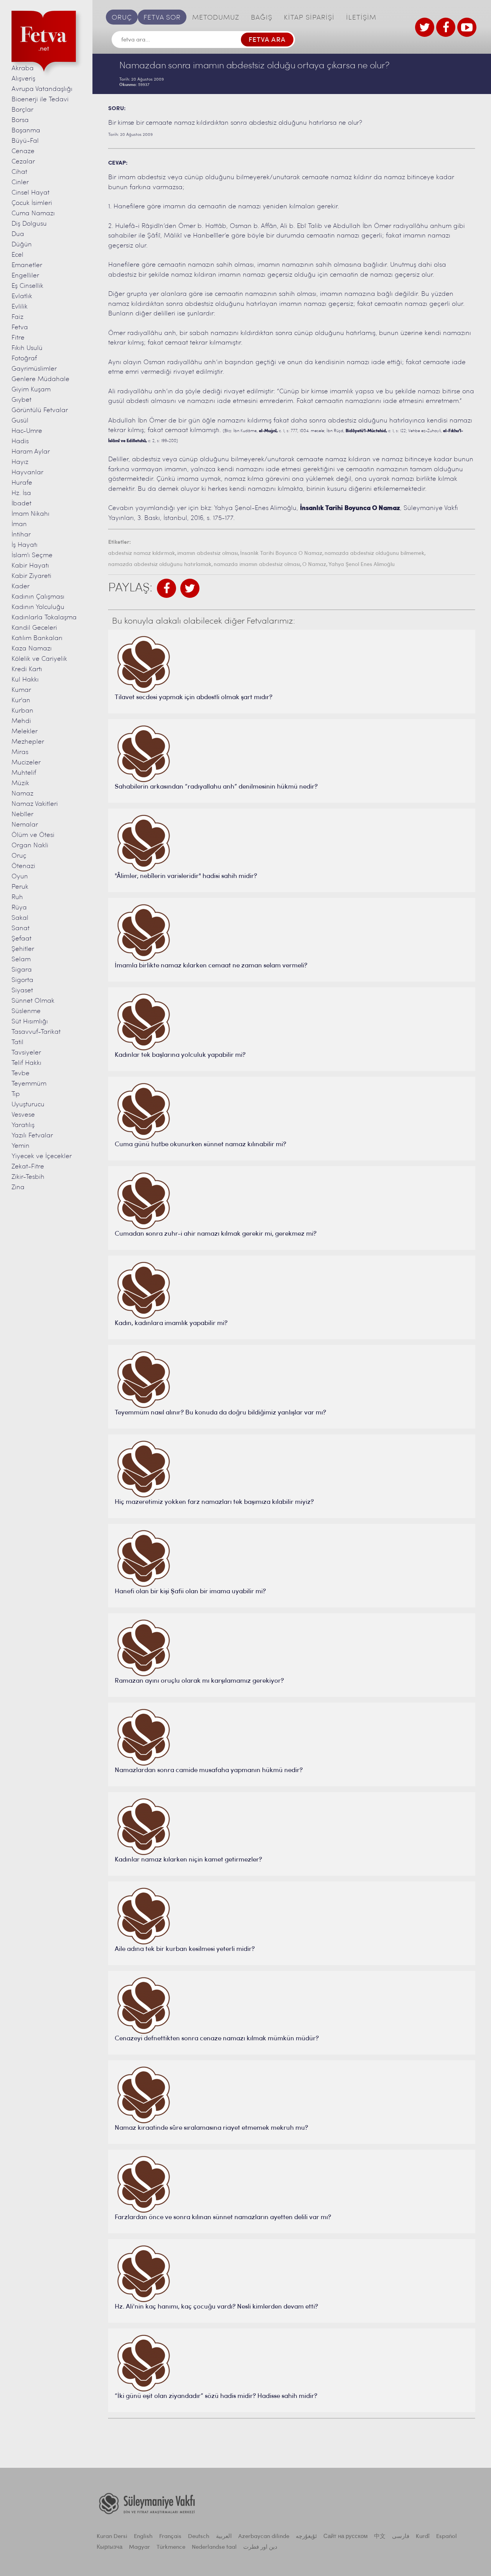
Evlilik (20, 307)
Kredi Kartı (27, 669)
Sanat (21, 928)
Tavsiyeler (26, 1053)
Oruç (19, 856)
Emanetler (27, 265)
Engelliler (25, 276)
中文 (380, 2537)
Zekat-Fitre (28, 1167)
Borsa (20, 120)
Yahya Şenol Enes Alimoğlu (362, 565)
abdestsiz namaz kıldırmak (142, 554)
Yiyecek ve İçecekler (42, 1156)
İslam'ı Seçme (32, 555)
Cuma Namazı (33, 214)
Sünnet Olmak (33, 1001)
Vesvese (23, 1115)
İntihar (21, 535)
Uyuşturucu (28, 1105)
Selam (21, 960)
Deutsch (199, 2537)
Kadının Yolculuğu (38, 607)
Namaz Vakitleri (35, 804)
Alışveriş (23, 79)
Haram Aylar (31, 452)
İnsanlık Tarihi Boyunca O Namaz (281, 554)
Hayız (20, 462)
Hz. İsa (21, 493)
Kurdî (423, 2537)
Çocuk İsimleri (32, 203)
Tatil (17, 1042)
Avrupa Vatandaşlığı (42, 89)
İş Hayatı (25, 545)
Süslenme (26, 1011)
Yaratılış (23, 1125)
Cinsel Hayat (30, 193)
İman (19, 524)
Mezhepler (28, 742)
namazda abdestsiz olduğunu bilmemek (374, 554)
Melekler (25, 732)
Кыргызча (110, 2547)
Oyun (20, 877)
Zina (18, 1187)
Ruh (17, 897)
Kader (21, 587)
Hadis (20, 441)
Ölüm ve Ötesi (33, 835)
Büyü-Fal (25, 141)
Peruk (20, 887)
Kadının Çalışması (38, 597)
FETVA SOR (162, 18)
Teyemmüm (29, 1084)
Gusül (20, 421)
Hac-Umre (27, 431)
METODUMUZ (216, 18)
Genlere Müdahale (40, 379)
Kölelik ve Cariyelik (39, 659)
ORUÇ (122, 18)
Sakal (20, 918)
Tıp (16, 1094)
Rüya (19, 908)
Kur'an (21, 701)
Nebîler (22, 814)
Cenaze (23, 151)
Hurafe (22, 483)
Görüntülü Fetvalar (40, 410)
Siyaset (22, 991)
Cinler (20, 182)
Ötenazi (23, 866)
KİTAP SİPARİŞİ (309, 18)
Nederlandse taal (214, 2547)
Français (170, 2537)
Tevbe (21, 1073)
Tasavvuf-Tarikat (36, 1032)
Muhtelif (24, 773)
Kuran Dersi (112, 2537)
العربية (224, 2537)
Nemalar (25, 825)
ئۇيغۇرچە (306, 2537)
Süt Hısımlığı (30, 1022)
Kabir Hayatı (30, 566)
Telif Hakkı (26, 1063)
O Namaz (314, 565)
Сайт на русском (345, 2537)
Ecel (17, 255)
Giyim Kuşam (31, 390)
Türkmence (171, 2547)
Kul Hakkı (25, 680)
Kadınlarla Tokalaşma (44, 618)
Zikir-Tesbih (28, 1177)
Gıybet (21, 400)
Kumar (21, 690)
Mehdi (21, 721)
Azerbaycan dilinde (264, 2537)
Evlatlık (22, 296)
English (143, 2537)
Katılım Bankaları (37, 638)
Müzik (20, 783)
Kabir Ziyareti (31, 576)
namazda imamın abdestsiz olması (257, 565)
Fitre (18, 338)
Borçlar (22, 110)
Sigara (22, 970)
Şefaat (21, 939)
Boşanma (26, 131)
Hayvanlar (27, 473)
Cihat (19, 172)
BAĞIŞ (262, 18)
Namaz (22, 794)
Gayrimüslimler (34, 369)
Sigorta (22, 980)
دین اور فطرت (260, 2547)
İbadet (21, 504)
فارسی (401, 2537)
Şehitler (23, 949)
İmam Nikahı (30, 514)
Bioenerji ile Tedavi (40, 100)
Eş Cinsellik (27, 286)
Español (447, 2537)
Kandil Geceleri (34, 628)
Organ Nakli (30, 846)
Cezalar (23, 162)
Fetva (20, 328)
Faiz (17, 317)
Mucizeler (26, 763)
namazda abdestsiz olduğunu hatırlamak (160, 565)
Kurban (22, 711)
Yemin (21, 1146)
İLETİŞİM (361, 18)
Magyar (139, 2547)
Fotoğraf (24, 359)
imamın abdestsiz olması (208, 554)
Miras (20, 752)
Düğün (22, 245)
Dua (18, 234)
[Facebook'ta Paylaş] (166, 588)
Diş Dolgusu (29, 224)
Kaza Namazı (32, 649)
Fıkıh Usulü (27, 348)
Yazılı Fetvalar (32, 1136)
